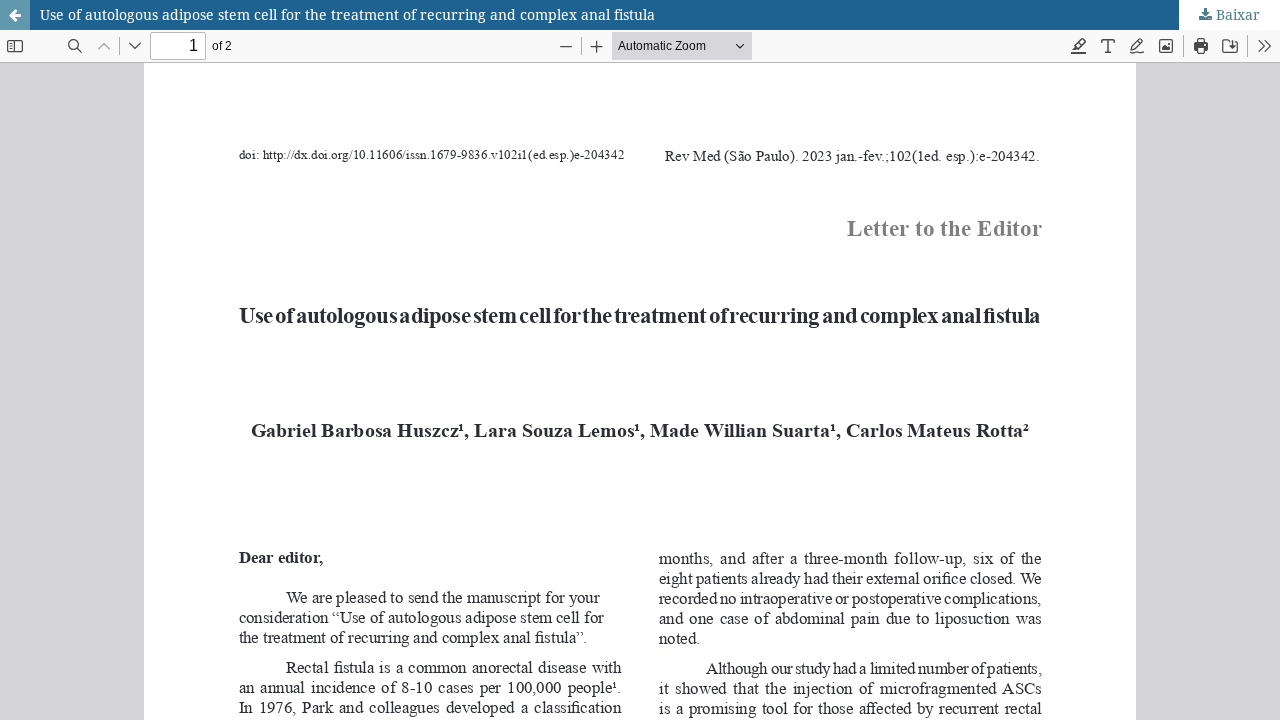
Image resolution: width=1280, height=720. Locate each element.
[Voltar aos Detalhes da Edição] (15, 15)
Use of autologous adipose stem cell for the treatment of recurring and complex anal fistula (347, 14)
